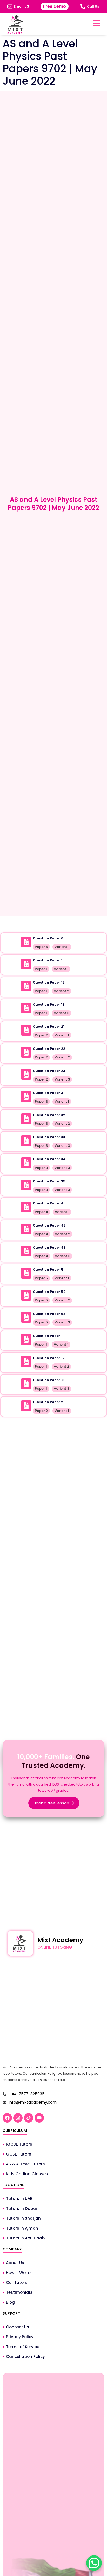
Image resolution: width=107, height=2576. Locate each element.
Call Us (93, 6)
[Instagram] (18, 2118)
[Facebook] (7, 2118)
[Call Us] (83, 6)
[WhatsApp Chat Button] (94, 2563)
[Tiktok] (29, 2118)
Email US (21, 6)
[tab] (53, 923)
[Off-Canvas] (96, 23)
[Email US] (10, 6)
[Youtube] (39, 2118)
